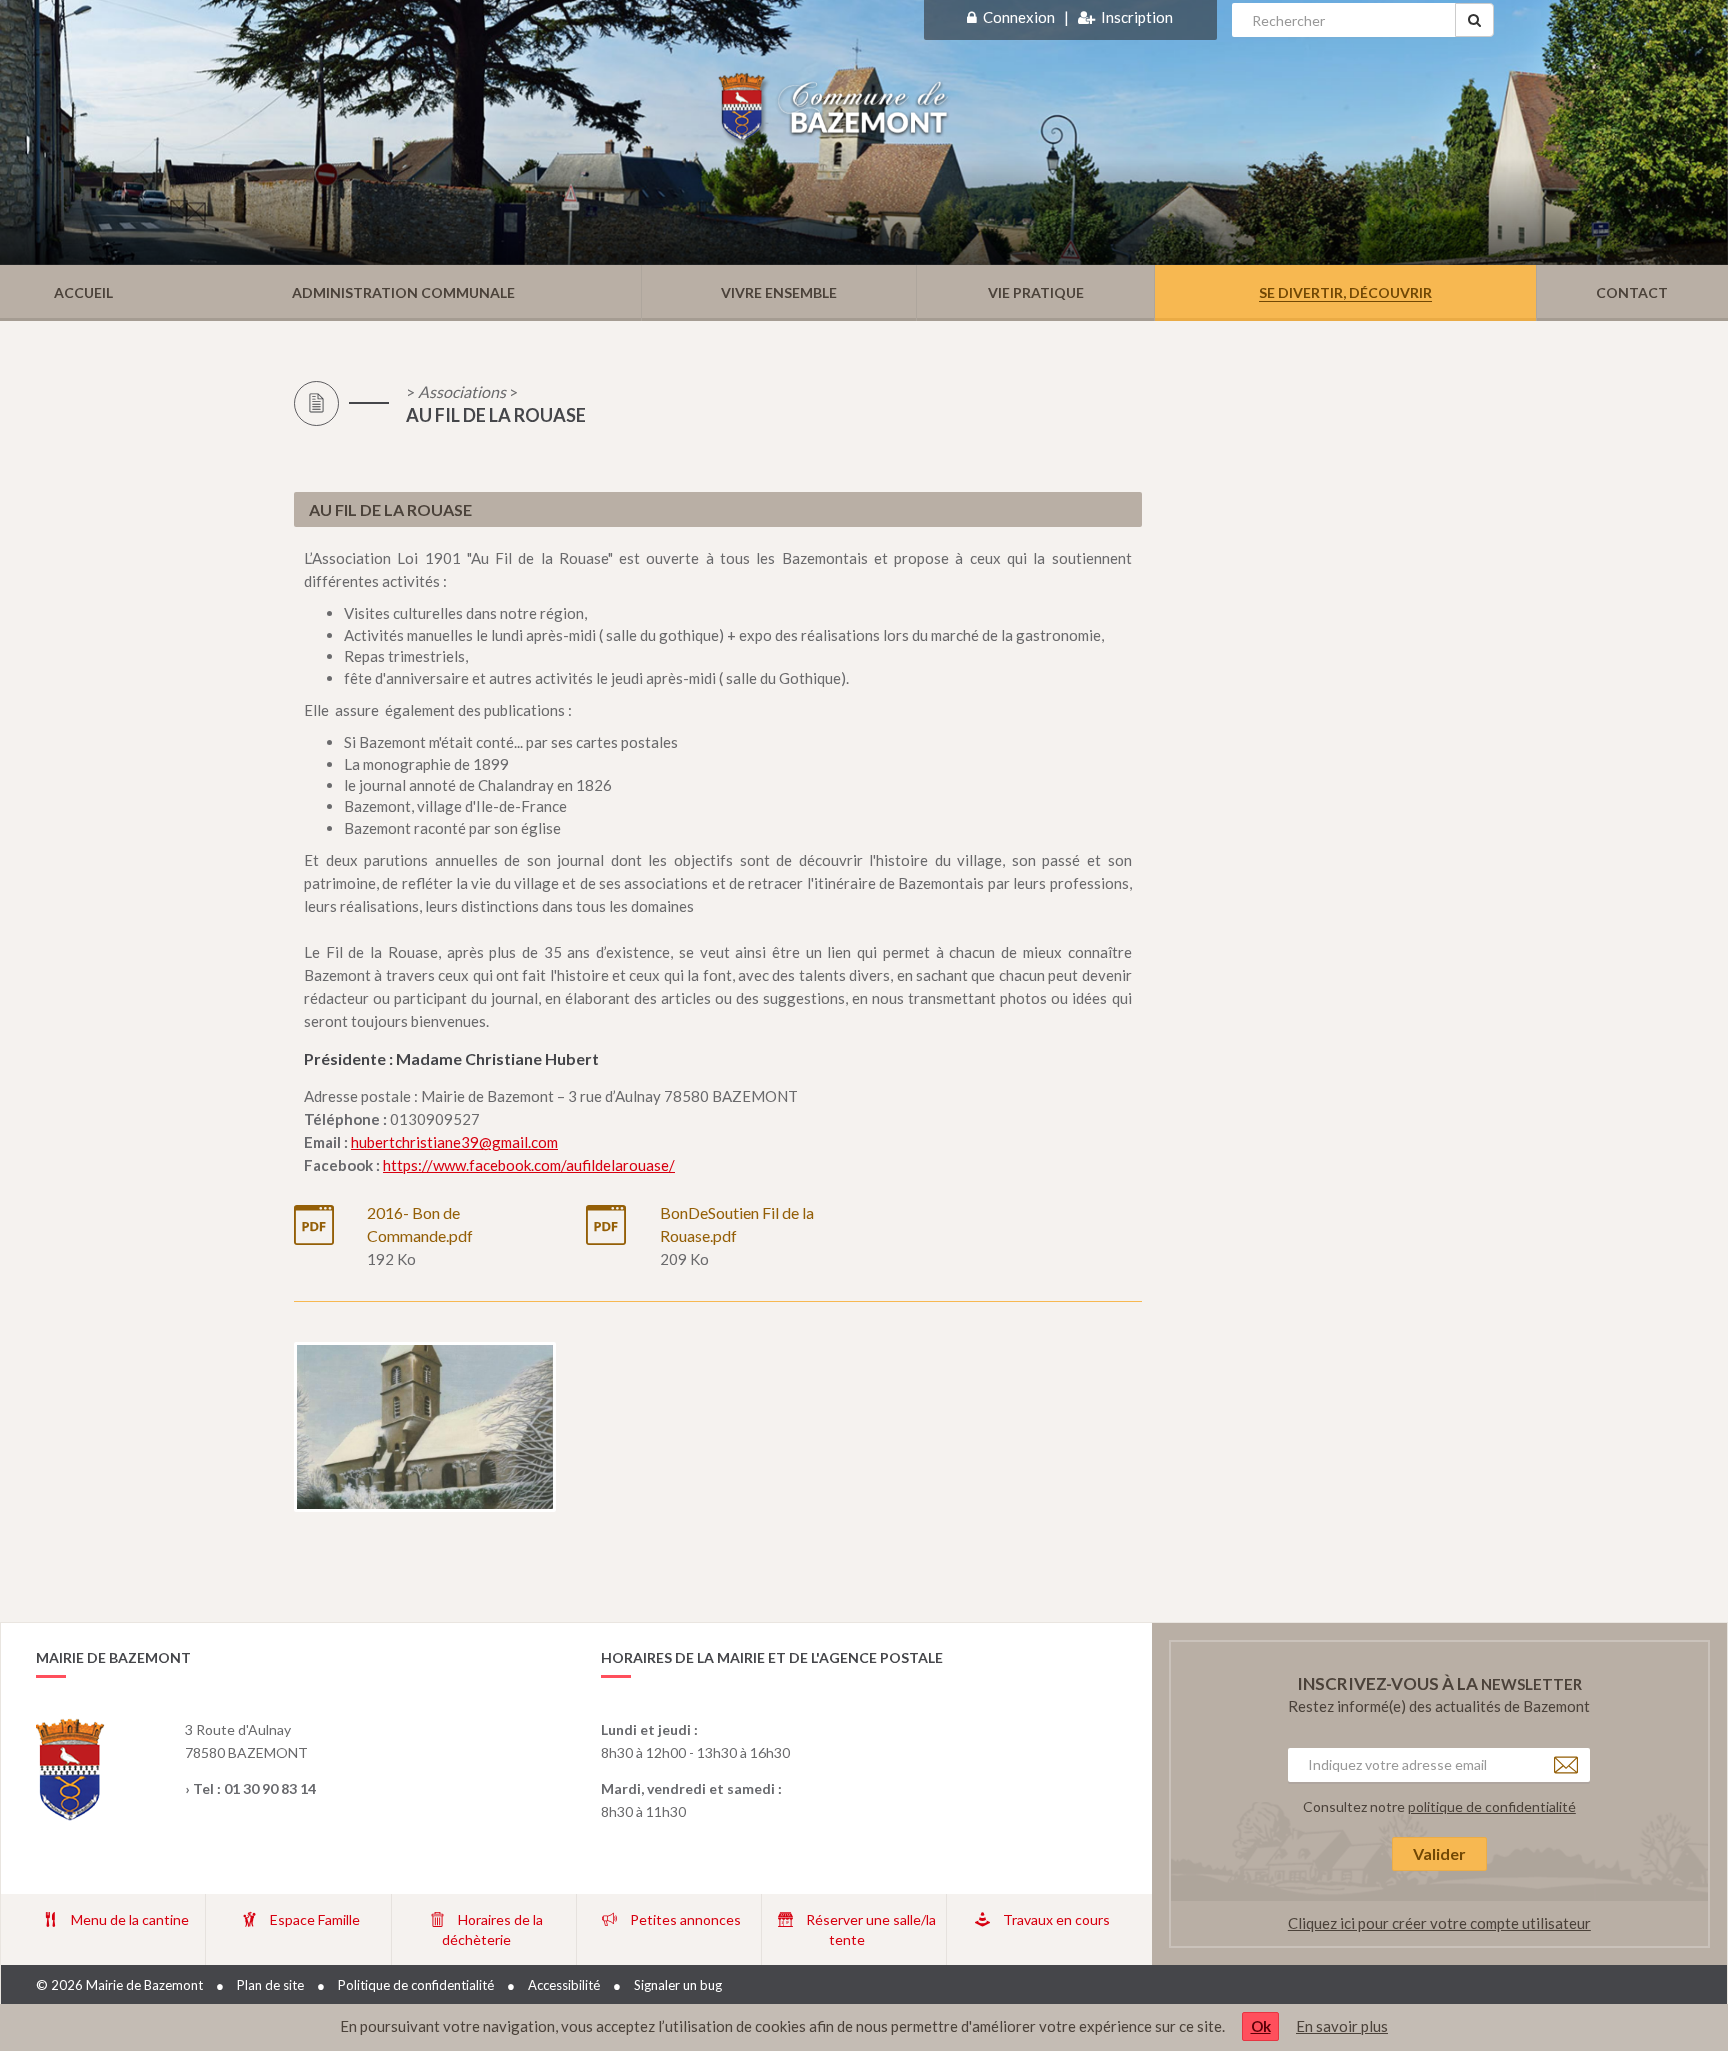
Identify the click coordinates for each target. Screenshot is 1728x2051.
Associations (462, 391)
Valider (1439, 1853)
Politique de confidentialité (416, 1985)
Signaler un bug (678, 1985)
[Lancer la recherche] (1474, 20)
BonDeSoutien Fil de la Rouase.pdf (737, 1224)
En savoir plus (1342, 2026)
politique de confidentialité (1492, 1806)
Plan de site (270, 1985)
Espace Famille (315, 1919)
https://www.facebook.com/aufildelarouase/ (529, 1165)
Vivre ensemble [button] (779, 292)
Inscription (1137, 17)
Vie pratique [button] (1036, 292)
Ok (1261, 2026)
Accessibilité (564, 1985)
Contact (1632, 292)
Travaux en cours (1056, 1919)
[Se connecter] (972, 17)
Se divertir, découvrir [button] (1345, 292)
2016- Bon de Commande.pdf (420, 1224)
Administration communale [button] (403, 292)
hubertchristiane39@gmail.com (454, 1142)
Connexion (1019, 17)
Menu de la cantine (130, 1919)
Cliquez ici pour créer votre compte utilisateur (1439, 1923)
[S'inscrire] (1086, 17)
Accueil (83, 292)
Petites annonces (685, 1919)
